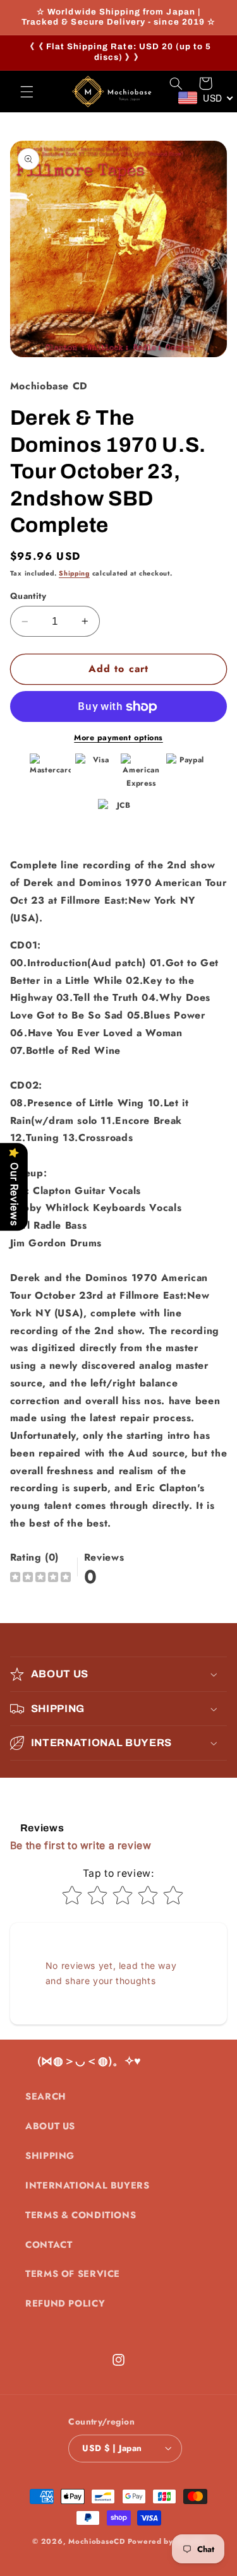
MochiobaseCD (97, 2541)
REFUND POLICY (65, 2303)
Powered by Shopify (166, 2541)
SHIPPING (50, 2156)
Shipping (74, 573)
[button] (27, 92)
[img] (40, 1579)
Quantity (28, 596)
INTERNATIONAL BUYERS (88, 2185)
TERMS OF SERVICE (73, 2274)
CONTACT (49, 2245)
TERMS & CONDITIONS (81, 2215)
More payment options (118, 738)
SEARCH (46, 2096)
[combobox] (206, 98)
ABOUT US (50, 2126)
